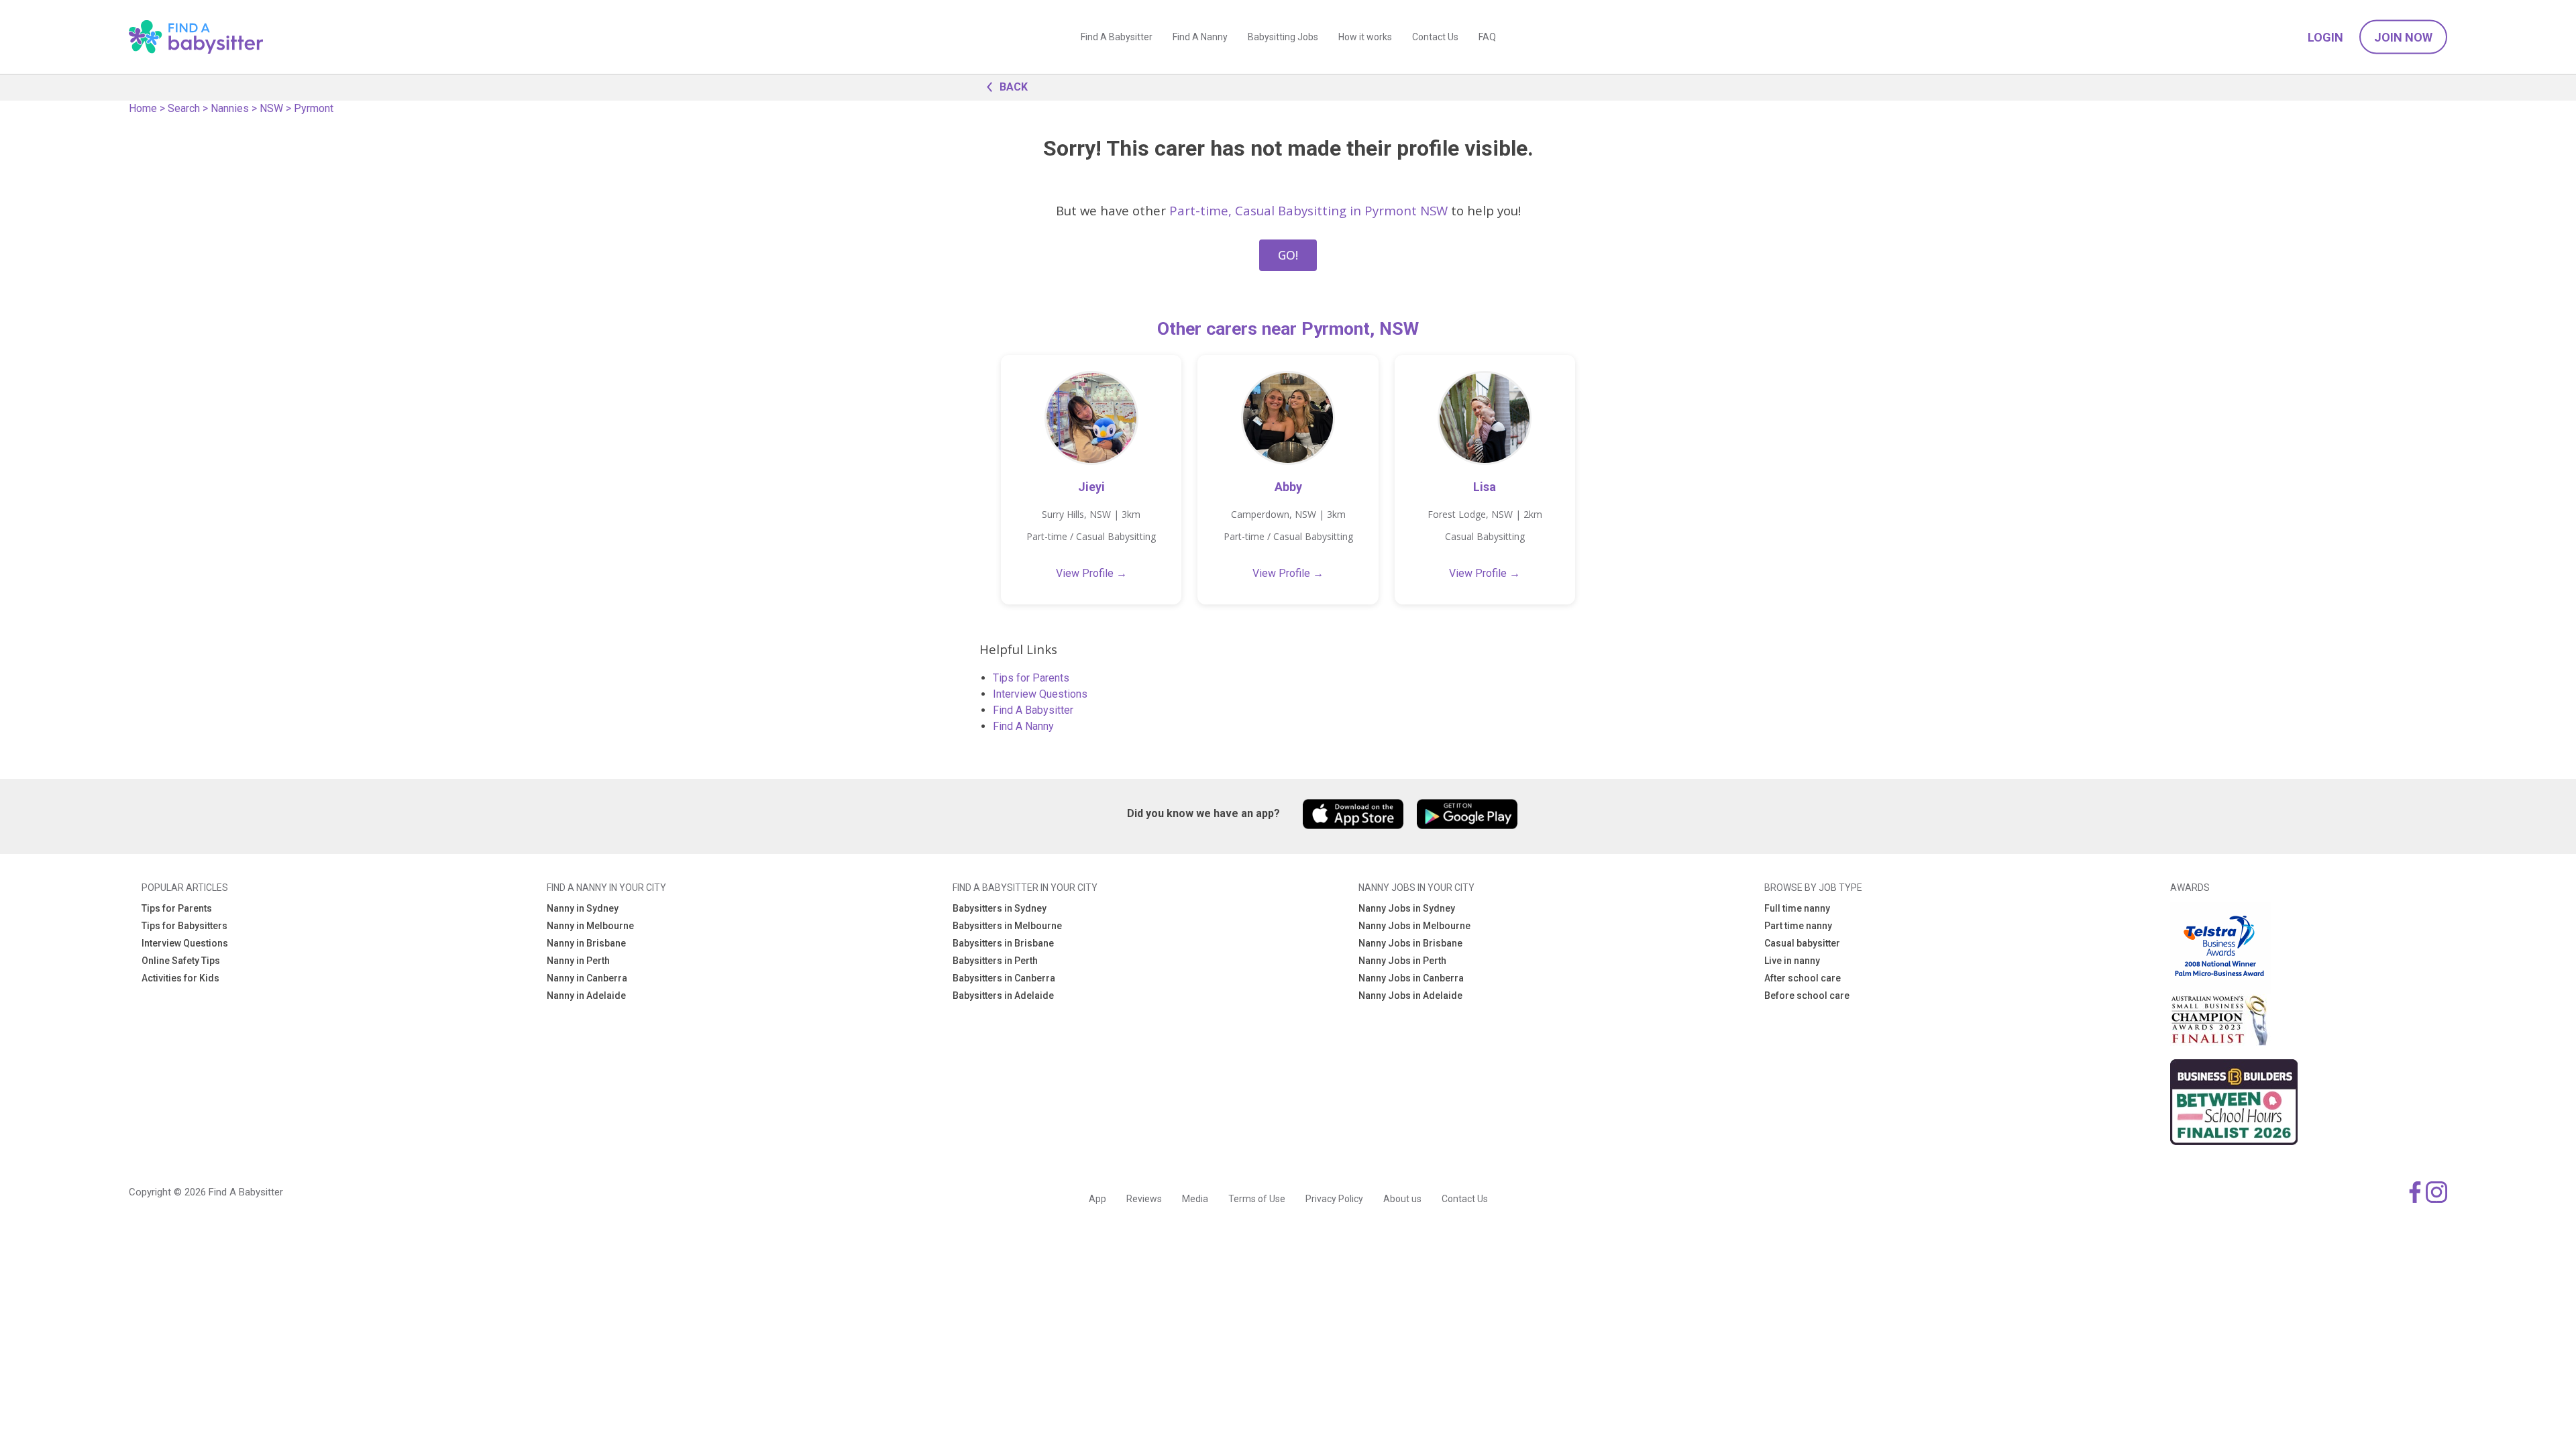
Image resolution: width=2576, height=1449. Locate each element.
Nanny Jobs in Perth (1402, 961)
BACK (1014, 87)
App (1097, 1199)
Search (184, 108)
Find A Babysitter (1117, 37)
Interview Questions (1040, 694)
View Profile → (1091, 573)
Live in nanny (1792, 961)
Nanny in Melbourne (590, 926)
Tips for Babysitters (184, 926)
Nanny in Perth (578, 961)
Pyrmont (314, 108)
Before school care (1807, 996)
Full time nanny (1797, 908)
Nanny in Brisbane (586, 943)
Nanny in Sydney (583, 908)
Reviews (1144, 1199)
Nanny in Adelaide (586, 996)
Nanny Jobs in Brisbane (1410, 943)
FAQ (1487, 37)
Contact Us (1435, 37)
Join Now (2403, 37)
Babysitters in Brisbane (1003, 943)
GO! (1288, 255)
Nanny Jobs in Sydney (1407, 908)
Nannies (230, 108)
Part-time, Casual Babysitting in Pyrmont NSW (1308, 210)
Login (2325, 37)
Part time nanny (1798, 926)
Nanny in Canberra (587, 978)
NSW (271, 108)
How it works (1365, 37)
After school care (1803, 978)
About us (1402, 1199)
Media (1195, 1199)
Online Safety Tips (181, 961)
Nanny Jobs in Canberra (1411, 978)
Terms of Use (1257, 1199)
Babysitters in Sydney (1000, 908)
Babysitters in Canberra (1004, 978)
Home (143, 108)
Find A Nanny (1200, 37)
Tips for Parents (1031, 678)
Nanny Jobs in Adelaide (1410, 996)
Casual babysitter (1802, 943)
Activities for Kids (180, 978)
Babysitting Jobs (1283, 37)
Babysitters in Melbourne (1007, 926)
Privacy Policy (1334, 1199)
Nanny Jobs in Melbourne (1414, 926)
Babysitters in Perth (995, 961)
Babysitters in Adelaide (1003, 996)
